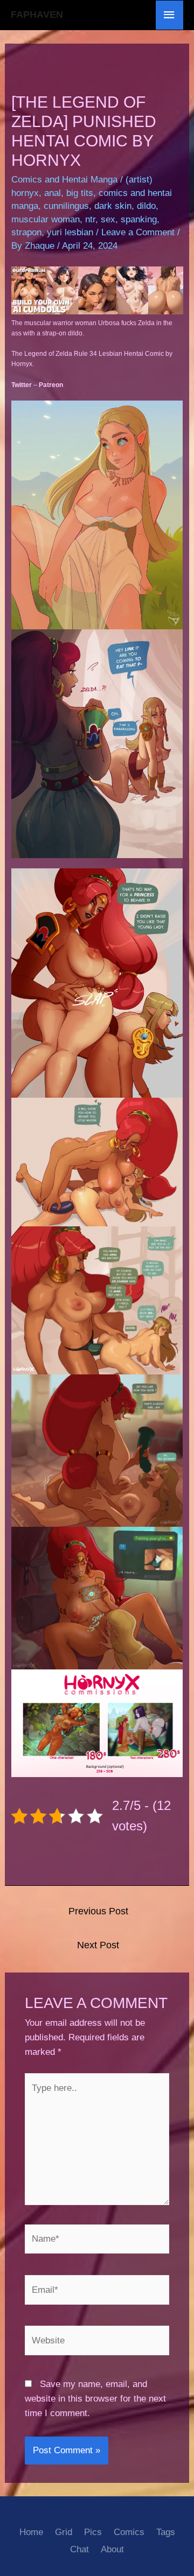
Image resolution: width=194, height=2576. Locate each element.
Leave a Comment (138, 232)
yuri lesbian (70, 232)
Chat (79, 2549)
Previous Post (98, 1911)
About (112, 2549)
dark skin (113, 206)
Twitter (22, 385)
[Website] (97, 2343)
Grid (64, 2532)
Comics (129, 2532)
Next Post (98, 1945)
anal (53, 193)
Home (31, 2532)
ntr (90, 219)
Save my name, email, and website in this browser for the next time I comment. (95, 2399)
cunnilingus (66, 206)
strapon (26, 232)
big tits (80, 193)
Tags (166, 2532)
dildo (146, 206)
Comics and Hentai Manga (64, 180)
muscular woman (46, 219)
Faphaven (37, 15)
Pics (93, 2532)
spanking (139, 219)
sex (108, 219)
